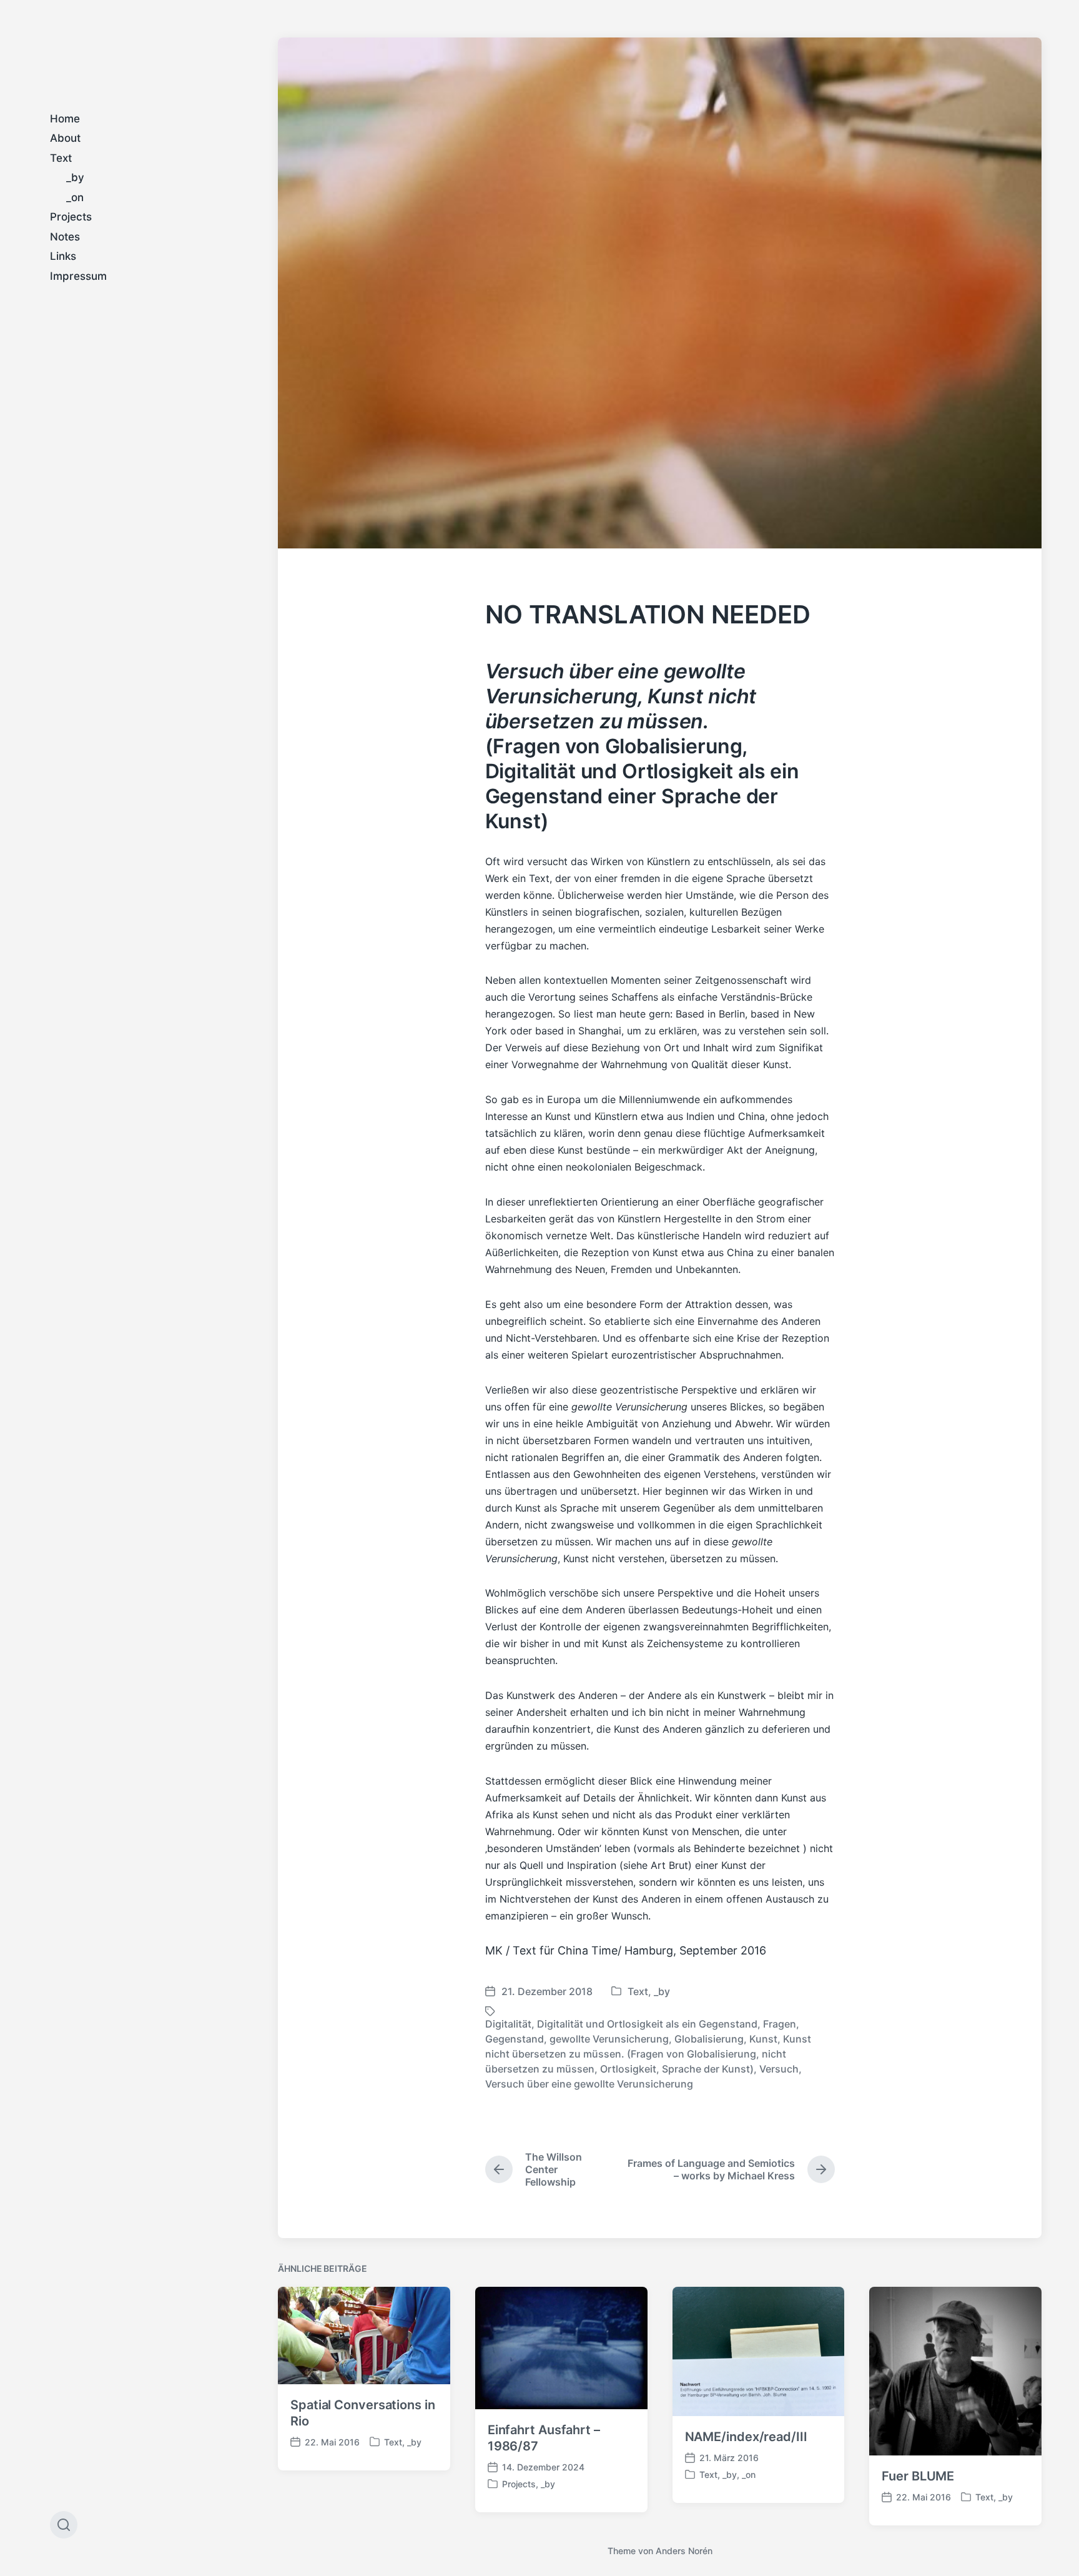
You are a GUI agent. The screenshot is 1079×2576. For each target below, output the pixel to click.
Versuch (779, 2069)
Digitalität (508, 2024)
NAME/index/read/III (746, 2437)
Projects (71, 217)
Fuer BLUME (918, 2476)
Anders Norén (684, 2551)
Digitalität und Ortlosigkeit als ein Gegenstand (647, 2024)
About (65, 138)
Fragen (780, 2024)
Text (61, 158)
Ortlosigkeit (628, 2069)
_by (75, 177)
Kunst (763, 2039)
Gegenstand (515, 2039)
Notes (65, 237)
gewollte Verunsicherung (609, 2039)
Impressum (78, 276)
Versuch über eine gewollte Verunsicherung (589, 2084)
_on (75, 197)
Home (65, 119)
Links (63, 256)
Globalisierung (709, 2039)
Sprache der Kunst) (708, 2069)
